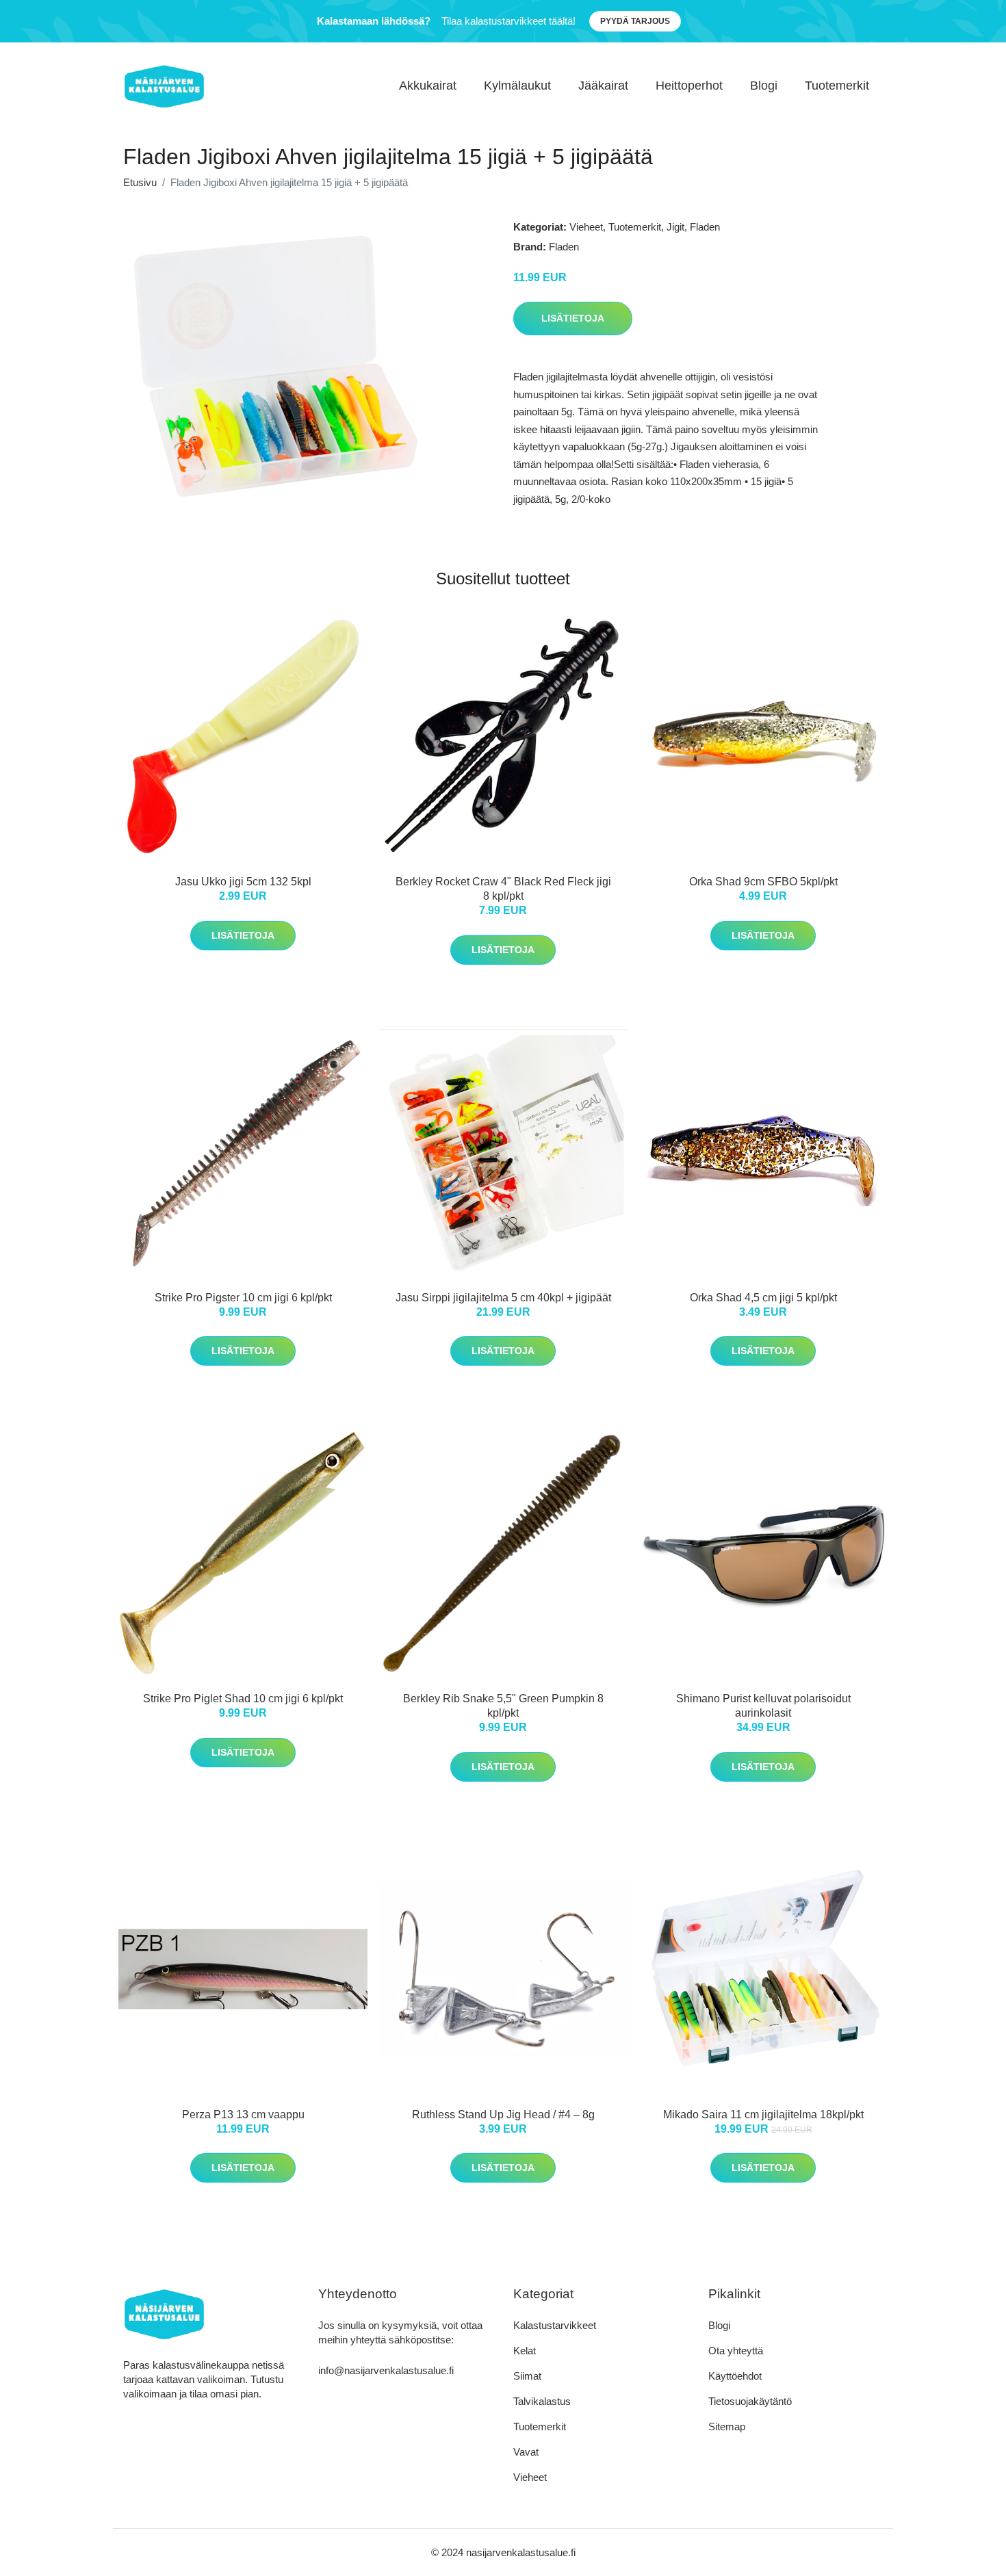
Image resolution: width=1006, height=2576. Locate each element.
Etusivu (140, 182)
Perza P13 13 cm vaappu (243, 2115)
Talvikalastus (542, 2401)
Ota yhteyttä (736, 2351)
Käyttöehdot (735, 2376)
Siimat (527, 2376)
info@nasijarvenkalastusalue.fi (386, 2370)
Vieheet (586, 227)
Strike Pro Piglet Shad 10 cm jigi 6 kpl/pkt (243, 1699)
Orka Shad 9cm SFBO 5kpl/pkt (763, 882)
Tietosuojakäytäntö (750, 2401)
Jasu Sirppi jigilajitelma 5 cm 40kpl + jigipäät (503, 1298)
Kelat (525, 2351)
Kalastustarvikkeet (555, 2325)
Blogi (764, 86)
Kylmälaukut (517, 86)
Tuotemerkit (837, 86)
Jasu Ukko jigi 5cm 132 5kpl (243, 882)
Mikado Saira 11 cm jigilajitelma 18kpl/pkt (763, 2115)
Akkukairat (428, 86)
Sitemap (727, 2427)
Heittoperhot (689, 86)
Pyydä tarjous (635, 21)
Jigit (675, 227)
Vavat (526, 2452)
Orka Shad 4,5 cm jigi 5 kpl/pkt (763, 1298)
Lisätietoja (573, 318)
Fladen (705, 227)
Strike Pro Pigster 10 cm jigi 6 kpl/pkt (243, 1298)
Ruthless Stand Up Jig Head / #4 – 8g (503, 2115)
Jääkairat (603, 86)
